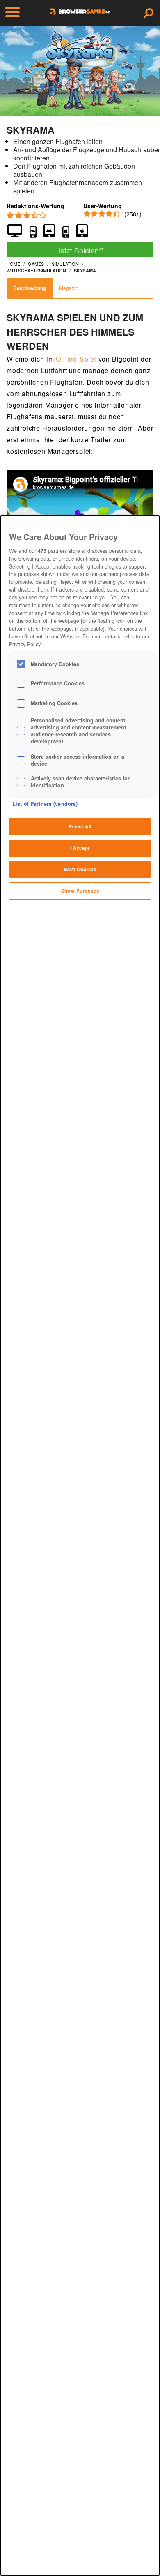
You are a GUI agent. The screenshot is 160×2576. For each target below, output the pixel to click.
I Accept (80, 848)
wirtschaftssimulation (36, 270)
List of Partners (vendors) (45, 804)
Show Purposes (80, 891)
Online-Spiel (76, 359)
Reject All (80, 826)
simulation (65, 264)
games (36, 264)
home (13, 264)
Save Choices (80, 869)
